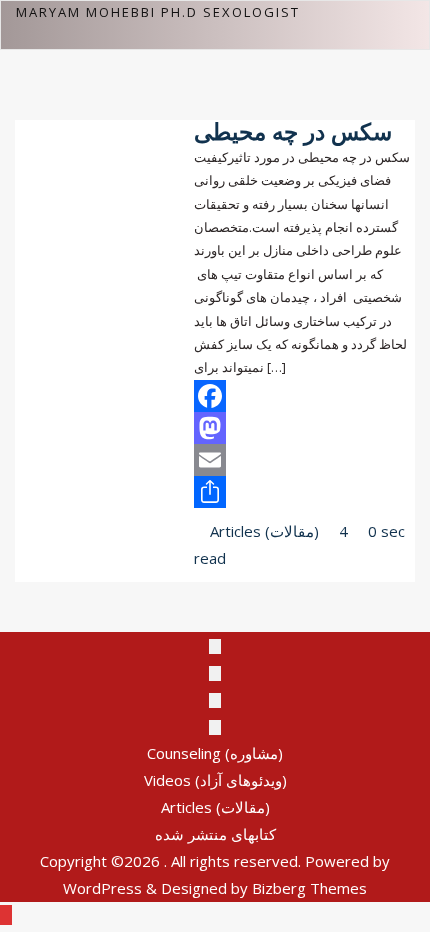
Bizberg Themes (309, 888)
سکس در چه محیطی (293, 132)
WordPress (102, 888)
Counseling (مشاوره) (215, 753)
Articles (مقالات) (262, 531)
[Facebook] (304, 396)
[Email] (304, 460)
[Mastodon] (304, 428)
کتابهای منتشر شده (215, 834)
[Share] (304, 492)
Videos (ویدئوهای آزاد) (215, 780)
